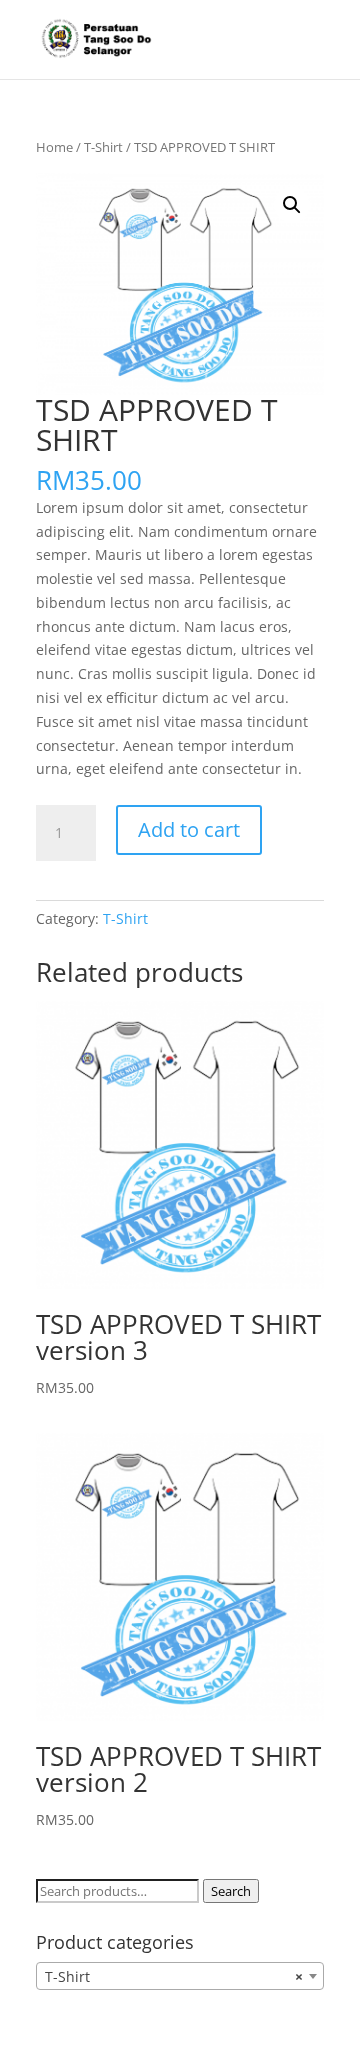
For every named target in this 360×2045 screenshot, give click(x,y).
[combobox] (180, 1976)
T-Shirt (103, 147)
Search (231, 1891)
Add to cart (189, 829)
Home (54, 147)
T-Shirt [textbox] (174, 1976)
